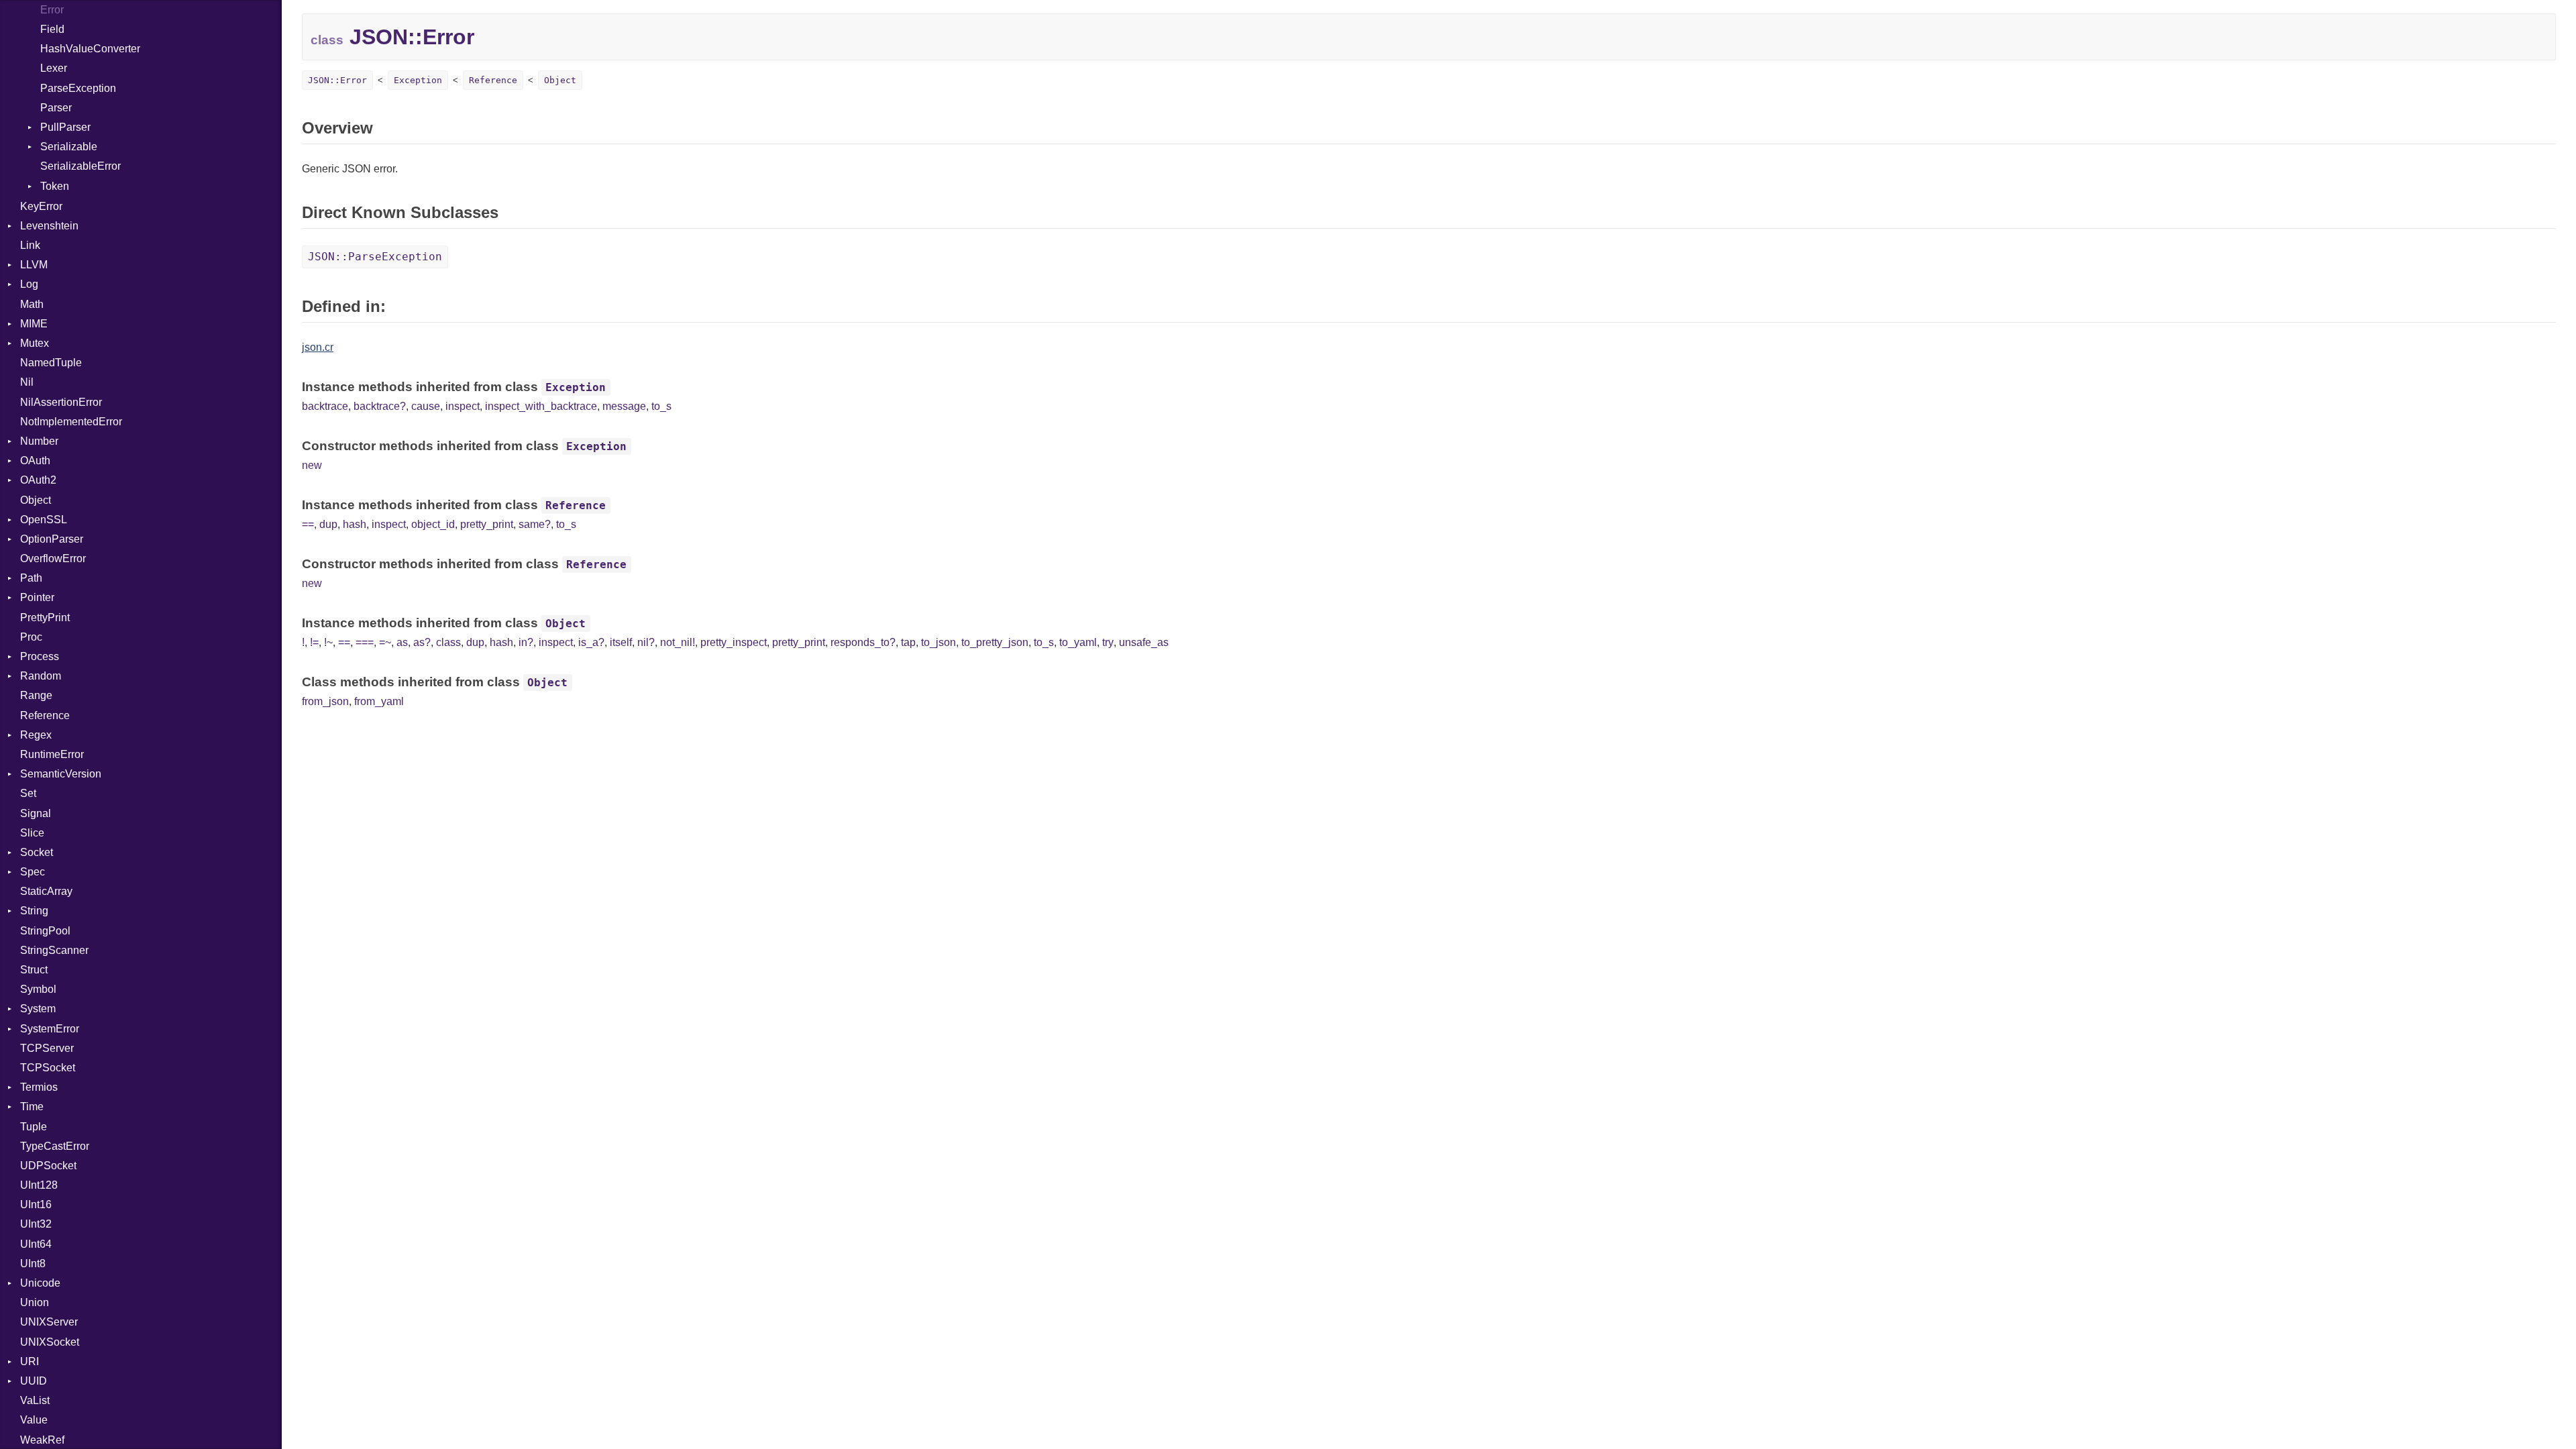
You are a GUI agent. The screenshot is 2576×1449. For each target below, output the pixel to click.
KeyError (41, 206)
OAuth (35, 461)
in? (526, 642)
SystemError (50, 1029)
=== (365, 642)
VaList (35, 1400)
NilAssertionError (61, 402)
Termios (39, 1087)
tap (908, 642)
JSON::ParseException (375, 257)
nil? (646, 642)
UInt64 (36, 1244)
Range (36, 695)
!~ (328, 642)
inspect (463, 406)
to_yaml (1078, 642)
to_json (938, 642)
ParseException (78, 88)
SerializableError (80, 166)
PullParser (65, 127)
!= (314, 642)
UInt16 (36, 1204)
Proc (31, 637)
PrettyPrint (45, 618)
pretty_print (487, 524)
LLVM (34, 265)
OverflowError (53, 558)
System (38, 1009)
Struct (34, 970)
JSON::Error (337, 80)
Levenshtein (49, 226)
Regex (36, 735)
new (312, 465)
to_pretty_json (995, 642)
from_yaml (379, 701)
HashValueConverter (90, 49)
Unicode (40, 1283)
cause (426, 406)
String (34, 911)
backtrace (325, 406)
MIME (34, 324)
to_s (661, 406)
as (402, 642)
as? (422, 642)
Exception (418, 80)
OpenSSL (44, 520)
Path (31, 578)
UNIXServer (49, 1322)
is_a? (591, 642)
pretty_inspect (734, 642)
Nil (27, 382)
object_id (433, 524)
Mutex (35, 343)
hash (355, 524)
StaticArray (46, 891)
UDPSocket (48, 1166)
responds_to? (863, 642)
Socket (37, 852)
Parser (56, 108)
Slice (32, 833)
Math (32, 304)
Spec (33, 872)
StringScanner (54, 950)
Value (34, 1420)
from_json (325, 701)
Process (40, 656)
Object (36, 500)
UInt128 (39, 1185)
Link (30, 245)
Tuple (34, 1127)
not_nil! (678, 642)
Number (39, 441)
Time (32, 1107)
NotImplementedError (71, 422)
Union (35, 1302)
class (448, 642)
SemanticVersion (61, 774)
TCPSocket (48, 1068)
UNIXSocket (50, 1342)
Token (55, 186)
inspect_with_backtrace (541, 406)
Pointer (37, 597)
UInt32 (36, 1224)
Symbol (38, 989)
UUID (34, 1381)
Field (52, 29)
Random (41, 676)
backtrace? (380, 406)
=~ (385, 642)
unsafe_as (1144, 642)
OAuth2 (38, 480)
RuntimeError (52, 754)
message (624, 406)
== (308, 524)
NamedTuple (51, 363)
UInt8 (33, 1264)
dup (328, 524)
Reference (45, 715)
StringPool (45, 931)
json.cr (318, 347)
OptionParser (52, 539)
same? (535, 524)
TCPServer (47, 1048)
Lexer (54, 68)
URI (30, 1361)
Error (52, 10)
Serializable (69, 147)
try (1108, 642)
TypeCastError (55, 1146)
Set (28, 793)
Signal (36, 813)
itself (621, 642)
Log (29, 284)
